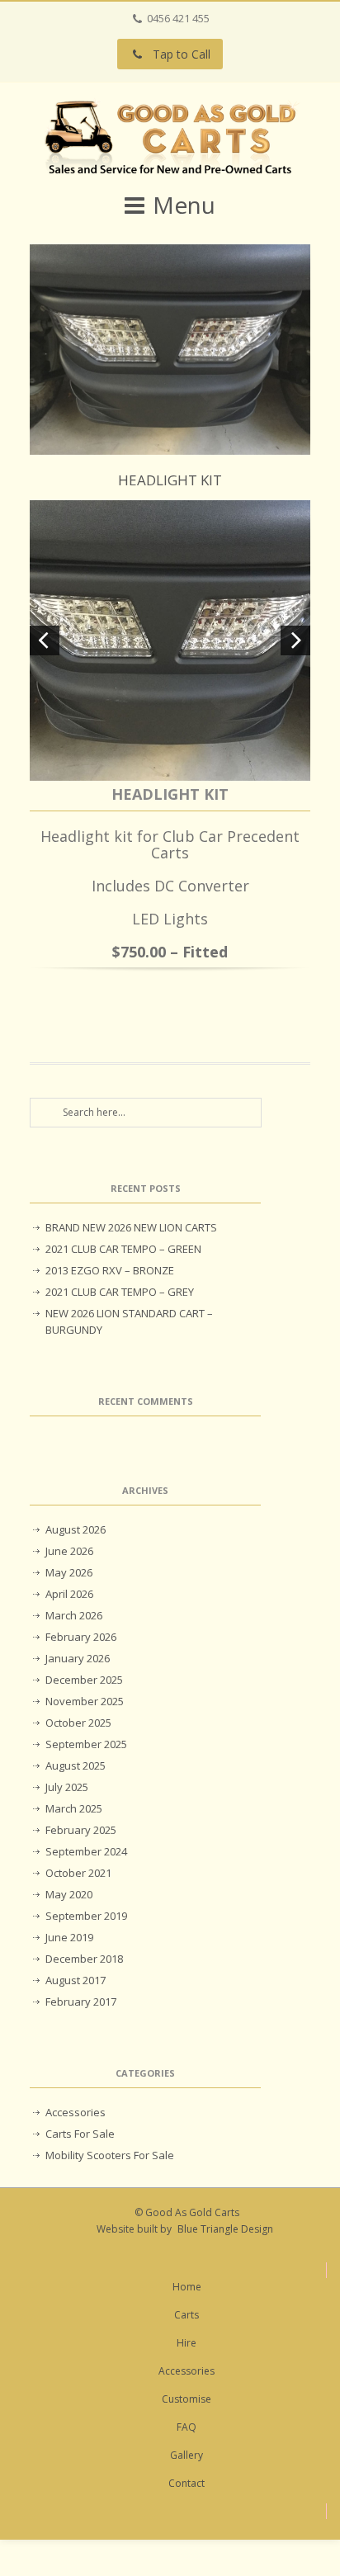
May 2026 (69, 1572)
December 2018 (84, 1959)
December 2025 (84, 1680)
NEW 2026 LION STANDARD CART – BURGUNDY (129, 1321)
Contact (187, 2483)
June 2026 (69, 1551)
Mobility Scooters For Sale (110, 2155)
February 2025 (81, 1830)
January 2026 (78, 1658)
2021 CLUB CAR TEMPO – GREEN (123, 1249)
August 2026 (76, 1529)
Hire (187, 2343)
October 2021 (78, 1873)
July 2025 (67, 1787)
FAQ (187, 2427)
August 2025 (76, 1765)
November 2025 (85, 1701)
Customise (187, 2399)
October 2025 (78, 1723)
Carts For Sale (80, 2134)
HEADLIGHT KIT (170, 480)
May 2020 (69, 1894)
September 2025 (86, 1744)
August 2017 (76, 1980)
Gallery (187, 2455)
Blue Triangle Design (225, 2229)
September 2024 (86, 1851)
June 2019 (69, 1937)
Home (187, 2287)
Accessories (76, 2112)
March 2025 (74, 1808)
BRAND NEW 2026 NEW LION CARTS (131, 1227)
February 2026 (81, 1637)
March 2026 (74, 1615)
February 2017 (81, 2002)
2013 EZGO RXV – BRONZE (110, 1270)
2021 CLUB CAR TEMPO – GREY (120, 1292)
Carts (187, 2315)
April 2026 (69, 1594)
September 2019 (86, 1916)
